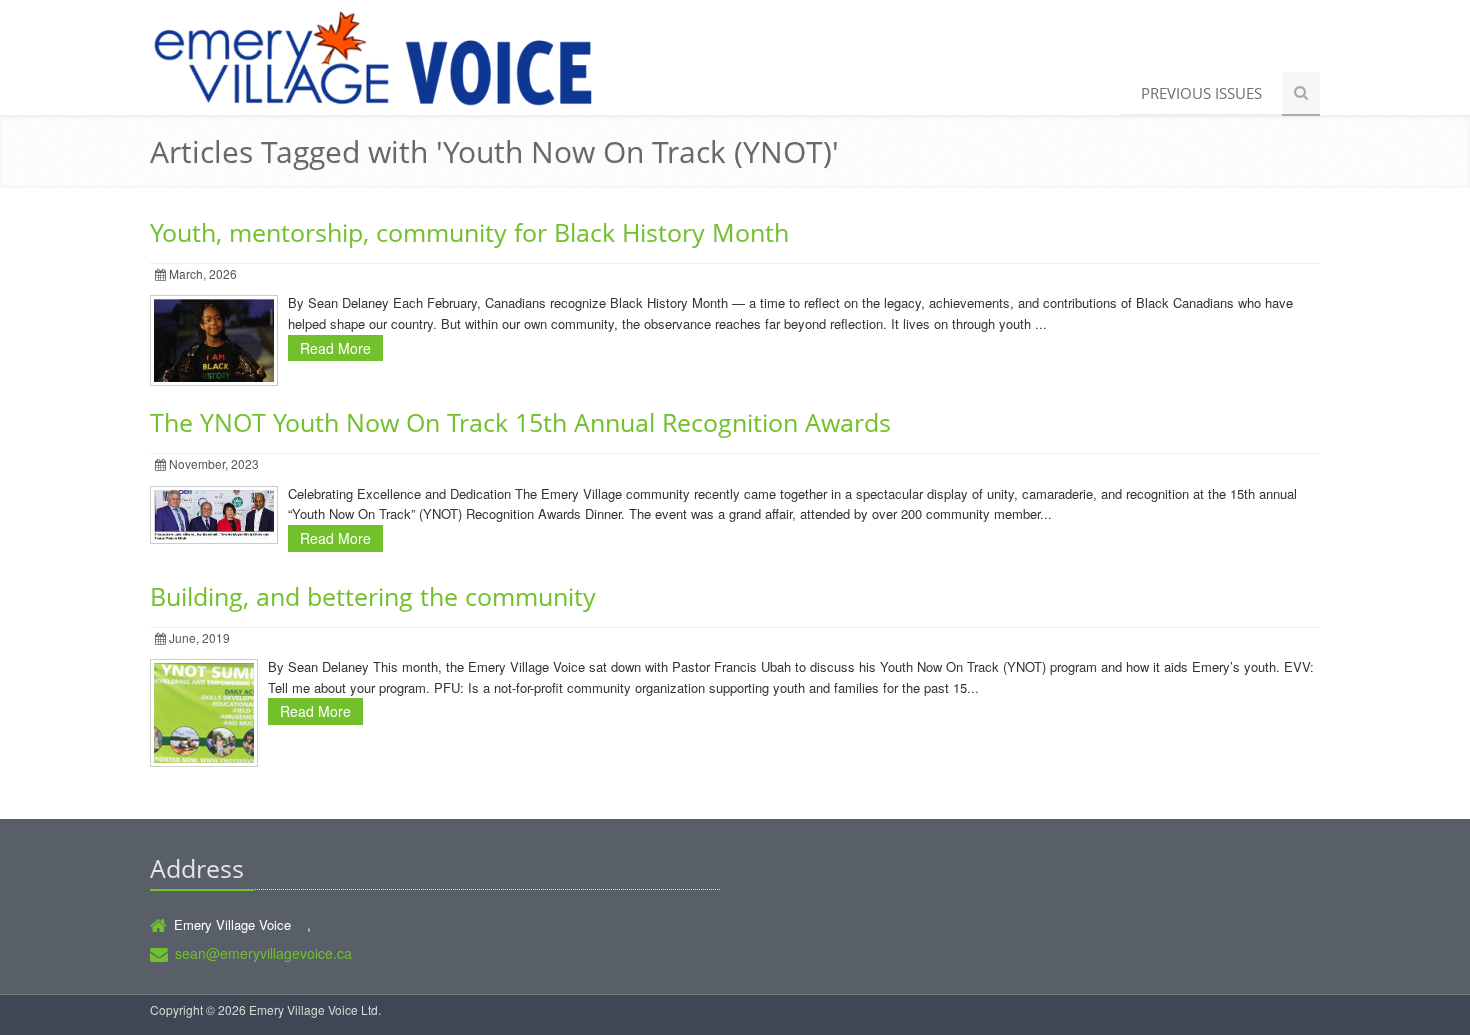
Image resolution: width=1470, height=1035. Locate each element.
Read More (335, 348)
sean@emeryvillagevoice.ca (263, 953)
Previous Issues (1201, 93)
